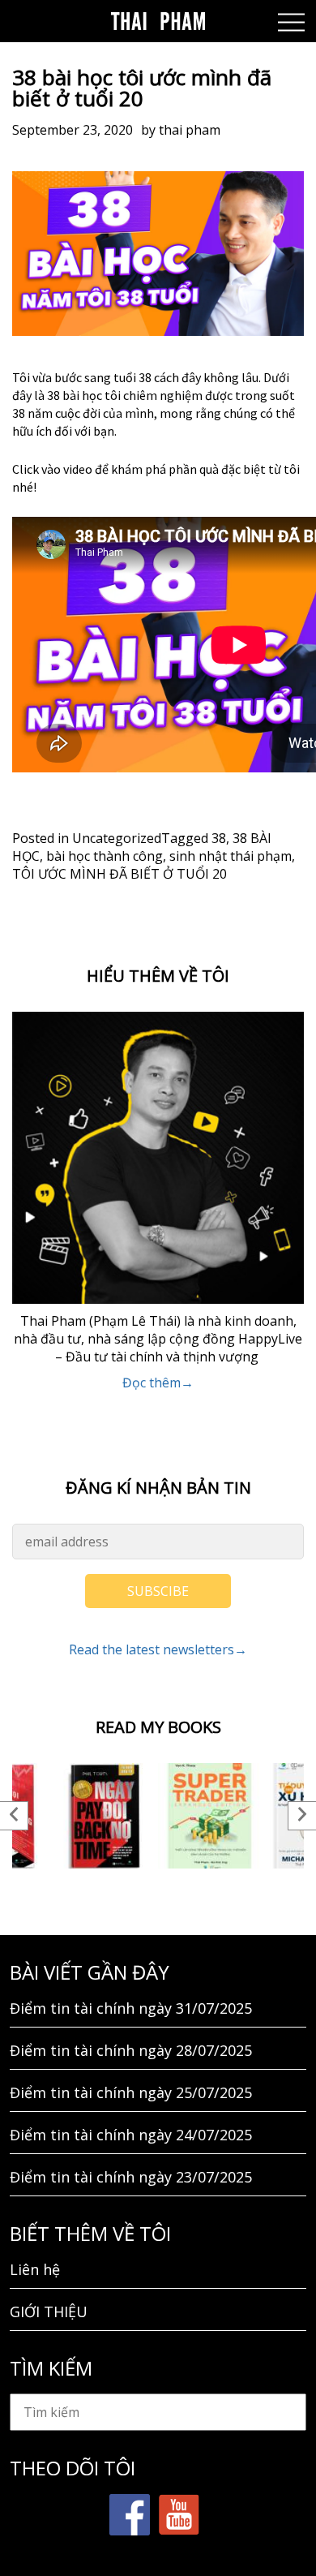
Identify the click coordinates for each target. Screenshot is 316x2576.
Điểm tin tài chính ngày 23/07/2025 (131, 2177)
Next (302, 1816)
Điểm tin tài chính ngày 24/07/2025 (131, 2135)
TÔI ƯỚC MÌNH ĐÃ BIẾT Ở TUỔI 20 (120, 874)
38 (219, 838)
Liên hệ (35, 2269)
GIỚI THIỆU (49, 2312)
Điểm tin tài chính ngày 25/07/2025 (131, 2092)
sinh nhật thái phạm (231, 856)
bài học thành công (105, 856)
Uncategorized (117, 838)
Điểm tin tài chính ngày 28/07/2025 (131, 2050)
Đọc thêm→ (158, 1383)
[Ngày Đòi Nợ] (105, 1816)
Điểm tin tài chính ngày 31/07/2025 (131, 2008)
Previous (14, 1816)
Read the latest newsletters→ (158, 1649)
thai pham (190, 130)
